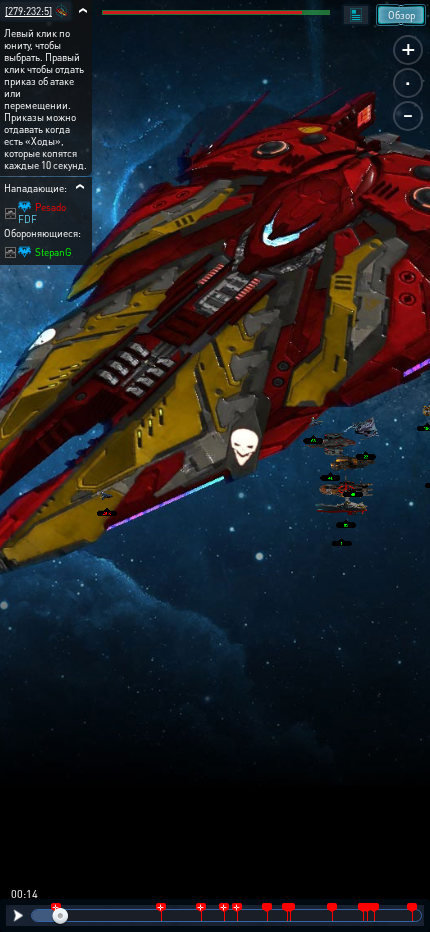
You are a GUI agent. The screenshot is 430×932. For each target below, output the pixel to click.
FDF (27, 219)
